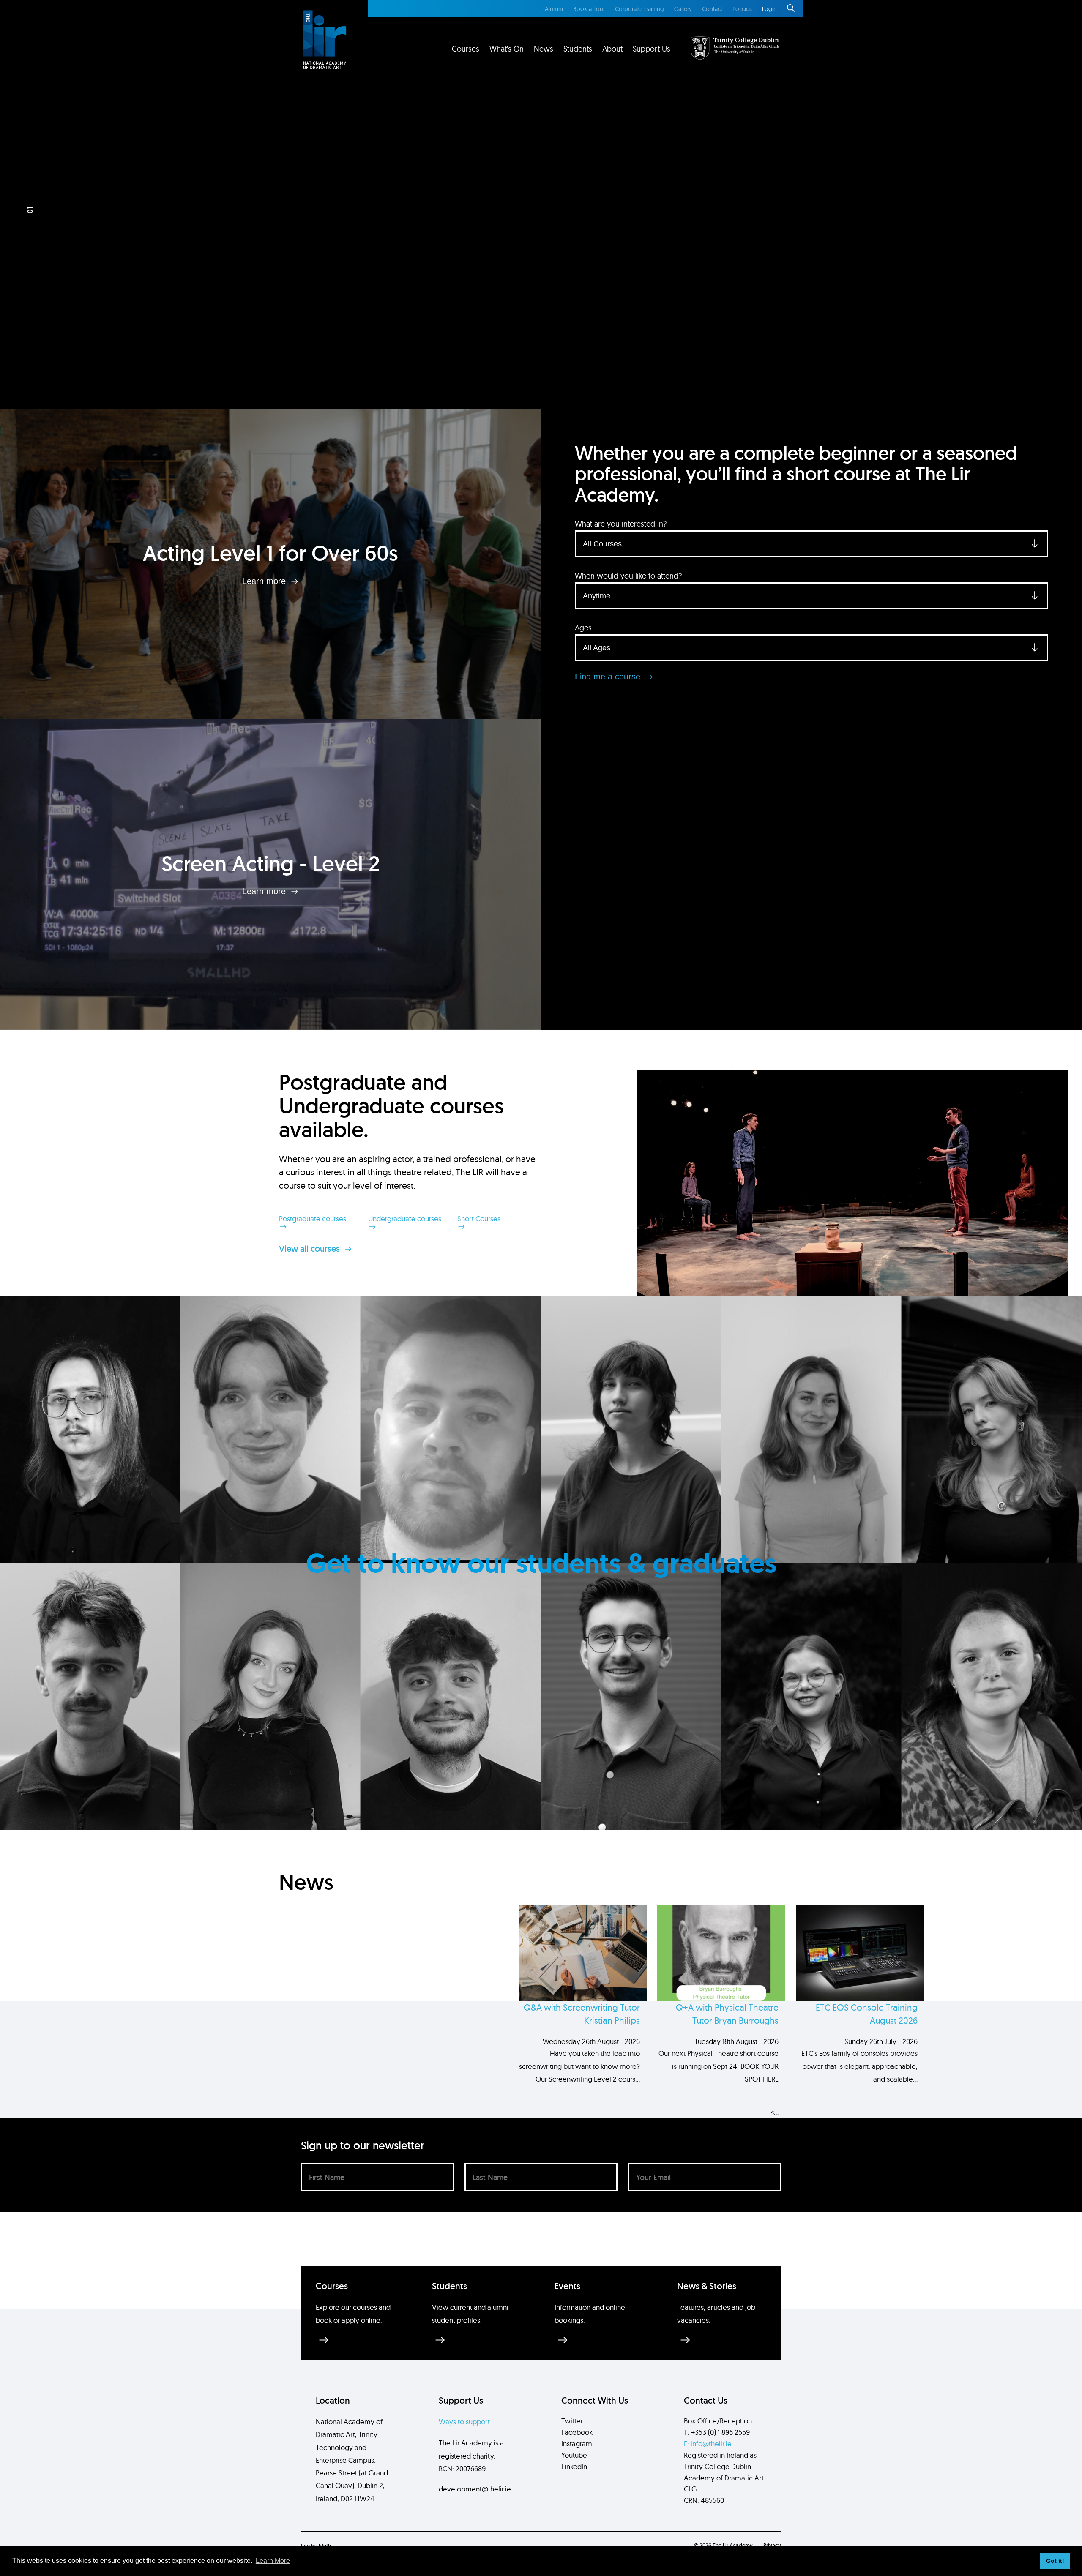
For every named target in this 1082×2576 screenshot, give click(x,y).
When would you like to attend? (628, 576)
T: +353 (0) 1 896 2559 (717, 2432)
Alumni (554, 9)
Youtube (574, 2455)
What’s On (507, 49)
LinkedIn (574, 2466)
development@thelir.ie (475, 2489)
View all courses (310, 1249)
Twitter (572, 2421)
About (612, 49)
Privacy (772, 2545)
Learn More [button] (273, 2561)
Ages (583, 628)
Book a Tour (589, 9)
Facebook (577, 2432)
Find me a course (609, 677)
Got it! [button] (1055, 2561)
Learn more (265, 581)
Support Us (652, 49)
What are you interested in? (621, 524)
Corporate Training (639, 9)
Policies (742, 9)
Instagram (577, 2444)
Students (578, 49)
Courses (466, 49)
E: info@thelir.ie (708, 2444)
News (544, 49)
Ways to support (464, 2422)
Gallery (683, 9)
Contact (712, 9)
